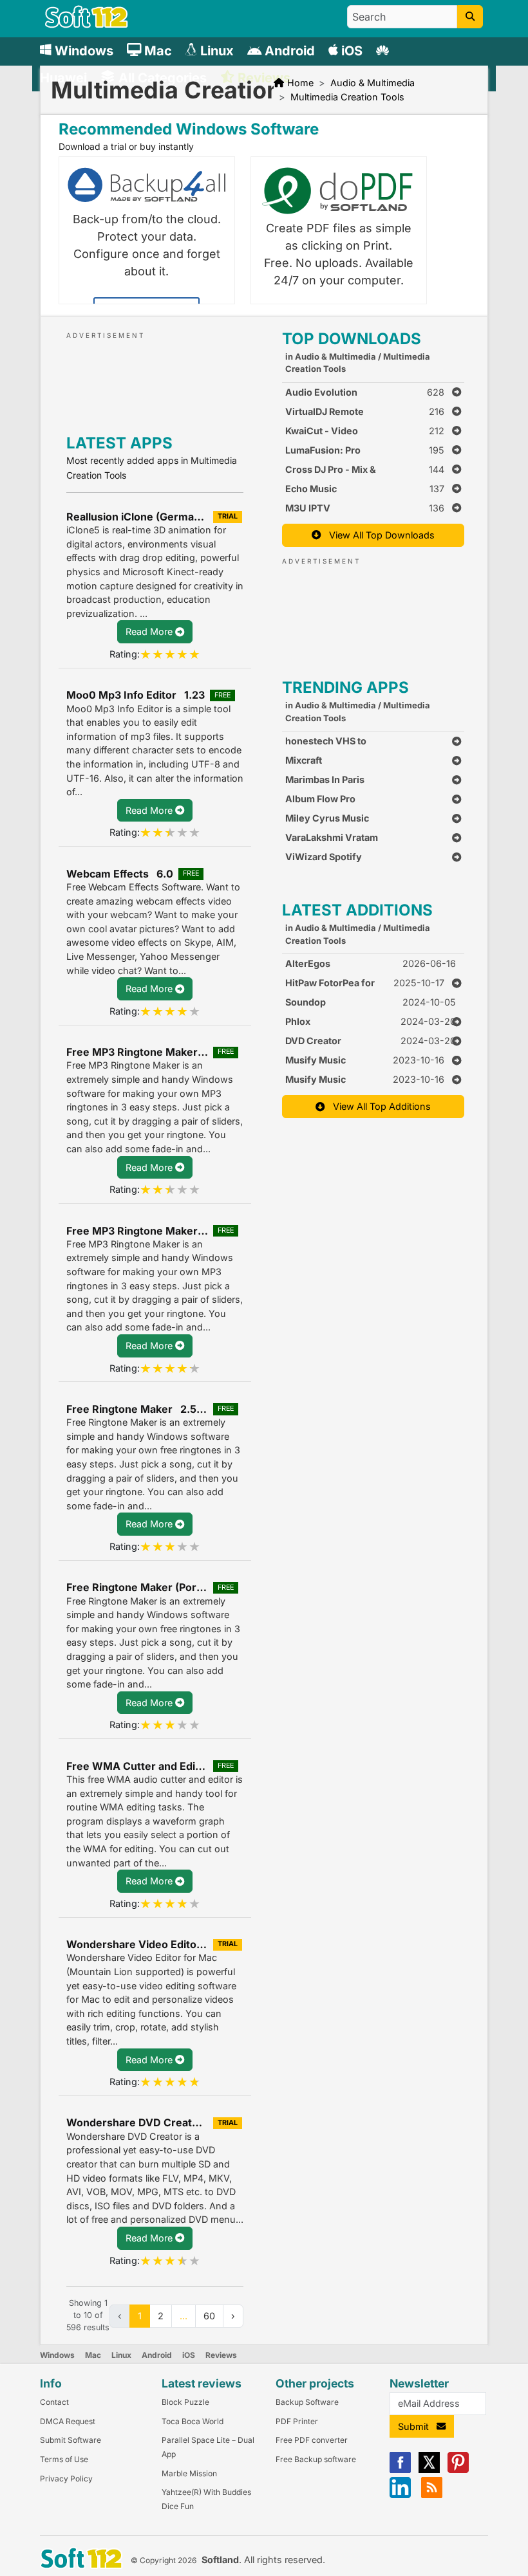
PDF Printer (297, 2421)
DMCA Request (68, 2421)
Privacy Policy (66, 2479)
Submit (417, 2426)
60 (209, 2316)
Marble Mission (189, 2473)
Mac (93, 2355)
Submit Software (71, 2440)
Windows (57, 2355)
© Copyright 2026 (164, 2560)
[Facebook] (400, 2470)
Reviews (221, 2355)
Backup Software (307, 2402)
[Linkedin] (400, 2495)
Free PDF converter (312, 2440)
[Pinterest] (458, 2470)
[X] (429, 2470)
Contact (54, 2402)
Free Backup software (316, 2459)
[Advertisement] (182, 380)
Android (157, 2355)
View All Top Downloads (378, 535)
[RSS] (432, 2495)
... (184, 2316)
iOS (189, 2355)
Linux (121, 2355)
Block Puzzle (185, 2402)
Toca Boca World (193, 2421)
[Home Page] (87, 25)
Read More (150, 631)
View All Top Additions (378, 1106)
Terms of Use (64, 2459)
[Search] (470, 17)
